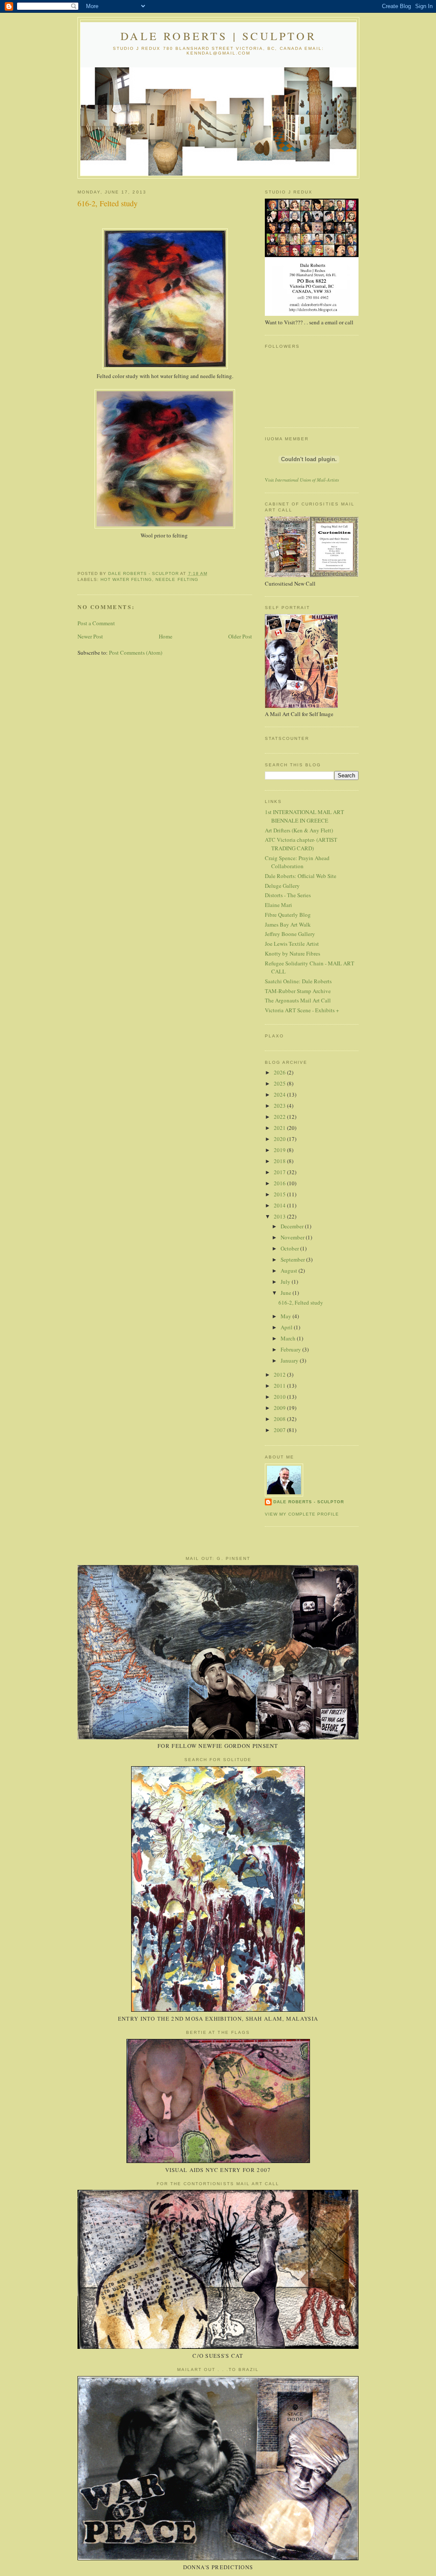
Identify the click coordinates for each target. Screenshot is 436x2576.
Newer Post (90, 636)
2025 (280, 1083)
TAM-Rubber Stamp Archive (298, 991)
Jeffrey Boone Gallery (290, 934)
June (287, 1293)
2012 (280, 1375)
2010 (280, 1397)
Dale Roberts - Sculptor (309, 1502)
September (293, 1259)
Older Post (240, 636)
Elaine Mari (278, 905)
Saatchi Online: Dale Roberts (298, 981)
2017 (280, 1172)
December (293, 1226)
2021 (280, 1128)
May (287, 1316)
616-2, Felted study (301, 1302)
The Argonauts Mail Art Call (298, 1000)
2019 (280, 1150)
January (290, 1360)
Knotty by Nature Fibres (293, 953)
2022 (280, 1117)
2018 (280, 1161)
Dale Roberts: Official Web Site (301, 876)
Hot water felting (126, 579)
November (293, 1237)
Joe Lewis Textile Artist (292, 944)
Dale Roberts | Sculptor (218, 36)
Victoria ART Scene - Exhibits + (302, 1010)
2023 (280, 1106)
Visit (302, 480)
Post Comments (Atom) (136, 653)
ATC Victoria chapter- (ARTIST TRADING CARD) (301, 844)
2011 (280, 1386)
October (290, 1248)
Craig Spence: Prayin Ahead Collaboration (297, 862)
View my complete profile (302, 1514)
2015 (280, 1194)
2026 (280, 1072)
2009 (280, 1408)
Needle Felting (177, 579)
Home (166, 636)
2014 (280, 1205)
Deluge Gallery (282, 886)
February (291, 1349)
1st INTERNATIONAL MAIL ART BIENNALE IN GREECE (304, 816)
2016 (280, 1183)
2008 (280, 1419)
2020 (280, 1139)
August (290, 1271)
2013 (280, 1216)
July (286, 1282)
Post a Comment (96, 623)
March (289, 1338)
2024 (280, 1095)
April (287, 1327)
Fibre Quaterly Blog (288, 915)
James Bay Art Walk (288, 924)
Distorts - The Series (288, 895)
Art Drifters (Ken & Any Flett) (299, 830)
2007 (280, 1430)
